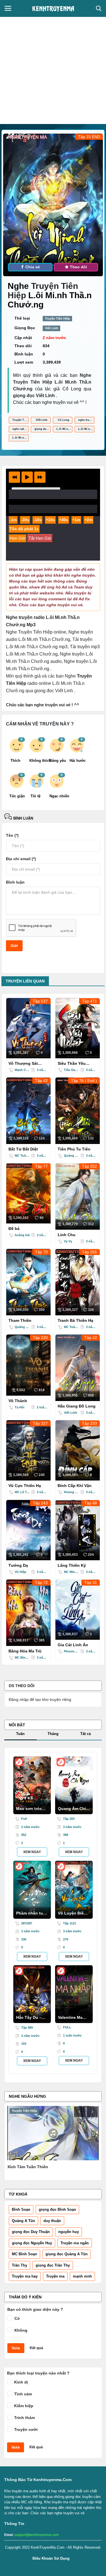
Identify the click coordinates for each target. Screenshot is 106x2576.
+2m (88, 520)
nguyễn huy (69, 2232)
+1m (76, 520)
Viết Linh (52, 328)
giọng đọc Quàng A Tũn (67, 2254)
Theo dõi (78, 267)
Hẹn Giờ (18, 538)
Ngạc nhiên (57, 796)
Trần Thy (20, 2265)
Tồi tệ (35, 796)
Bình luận (23, 818)
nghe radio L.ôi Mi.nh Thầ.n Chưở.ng (20, 429)
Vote (16, 2348)
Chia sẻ (32, 267)
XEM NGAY (32, 1852)
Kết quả (36, 2348)
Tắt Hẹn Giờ (40, 538)
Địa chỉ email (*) (21, 859)
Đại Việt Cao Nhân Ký (28, 2167)
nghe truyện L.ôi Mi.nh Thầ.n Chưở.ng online (86, 420)
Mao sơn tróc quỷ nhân (29, 1810)
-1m (13, 520)
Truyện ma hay (25, 2276)
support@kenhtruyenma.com (37, 2535)
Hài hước (77, 761)
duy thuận (52, 2221)
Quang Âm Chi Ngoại (72, 1810)
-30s (25, 520)
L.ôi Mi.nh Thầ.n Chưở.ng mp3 (65, 429)
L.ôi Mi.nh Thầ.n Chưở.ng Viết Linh (20, 438)
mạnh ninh (82, 2276)
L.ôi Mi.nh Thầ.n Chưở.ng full (86, 429)
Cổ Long (64, 420)
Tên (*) (12, 835)
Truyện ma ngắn (75, 2243)
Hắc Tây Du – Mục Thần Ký (29, 2019)
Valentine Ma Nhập (70, 2019)
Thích (15, 761)
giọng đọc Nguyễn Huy (32, 2243)
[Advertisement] (53, 68)
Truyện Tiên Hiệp (58, 318)
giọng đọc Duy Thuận (31, 2232)
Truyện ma (55, 2276)
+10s (50, 520)
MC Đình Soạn (24, 2254)
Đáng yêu (57, 761)
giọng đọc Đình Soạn (57, 2209)
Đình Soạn (21, 2209)
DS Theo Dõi (22, 1686)
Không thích (37, 761)
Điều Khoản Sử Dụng (51, 2558)
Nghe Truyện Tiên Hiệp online (36, 632)
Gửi (14, 946)
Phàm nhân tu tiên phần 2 (30, 1915)
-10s (37, 520)
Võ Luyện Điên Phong (72, 1915)
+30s (64, 520)
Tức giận (17, 796)
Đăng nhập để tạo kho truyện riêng (40, 1699)
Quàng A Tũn (23, 2221)
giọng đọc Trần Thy (53, 2265)
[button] (14, 477)
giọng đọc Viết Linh (43, 429)
